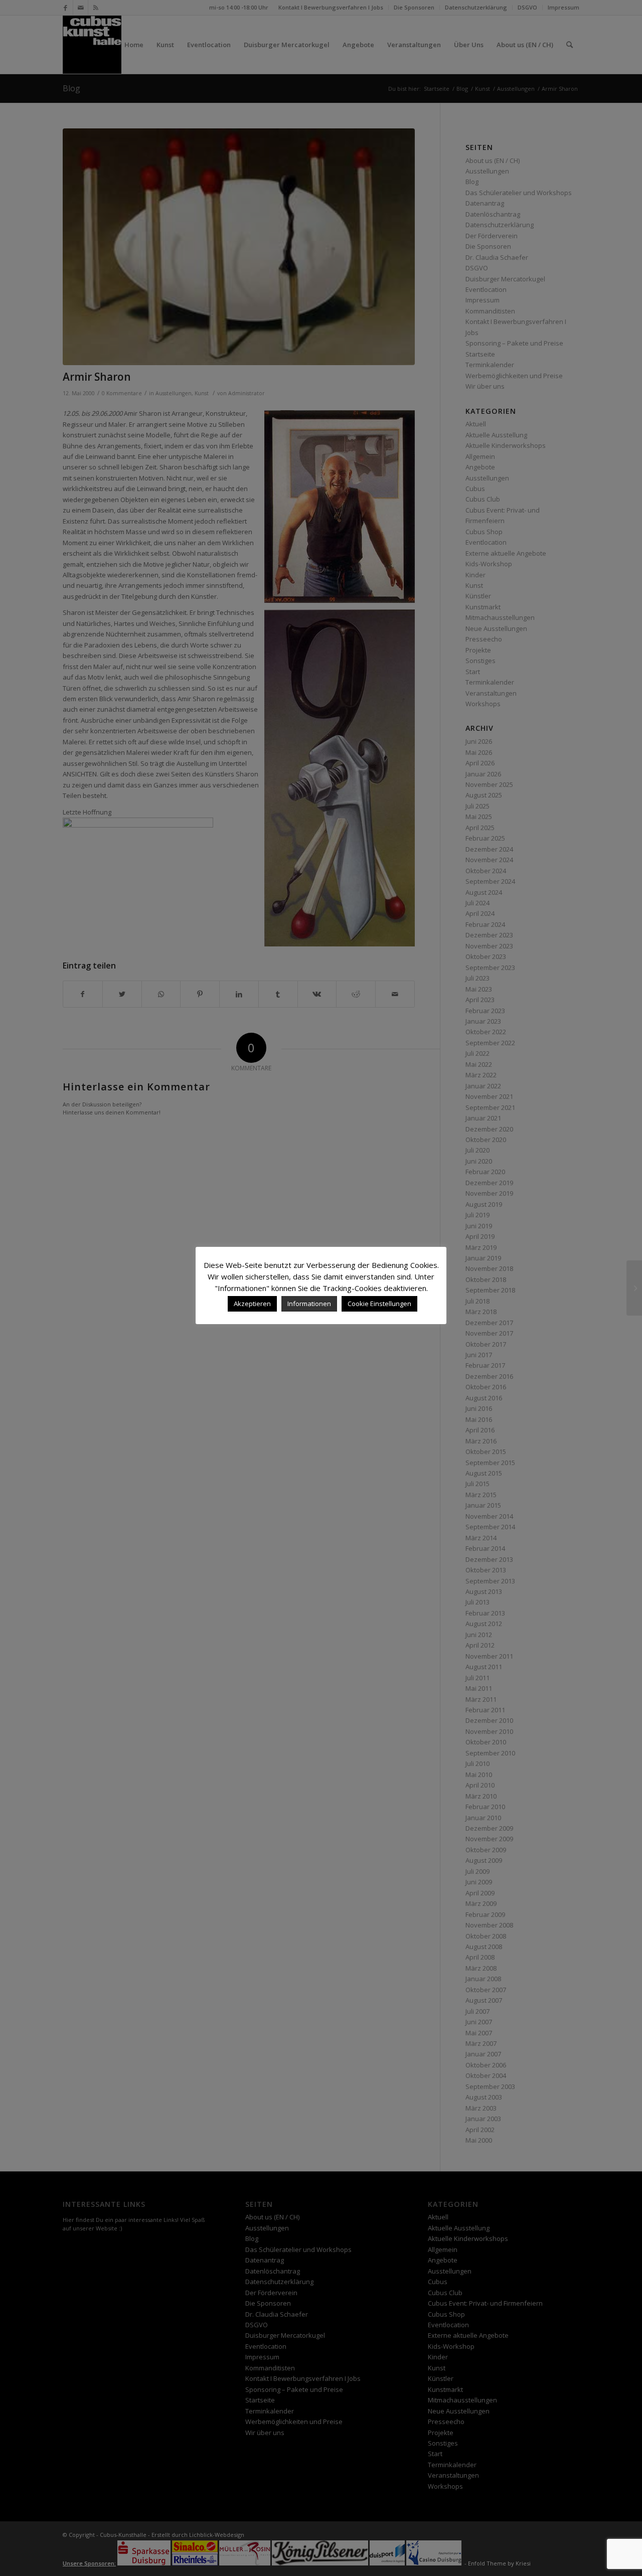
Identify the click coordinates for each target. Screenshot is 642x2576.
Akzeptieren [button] (252, 1304)
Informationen (309, 1304)
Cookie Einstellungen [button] (379, 1304)
